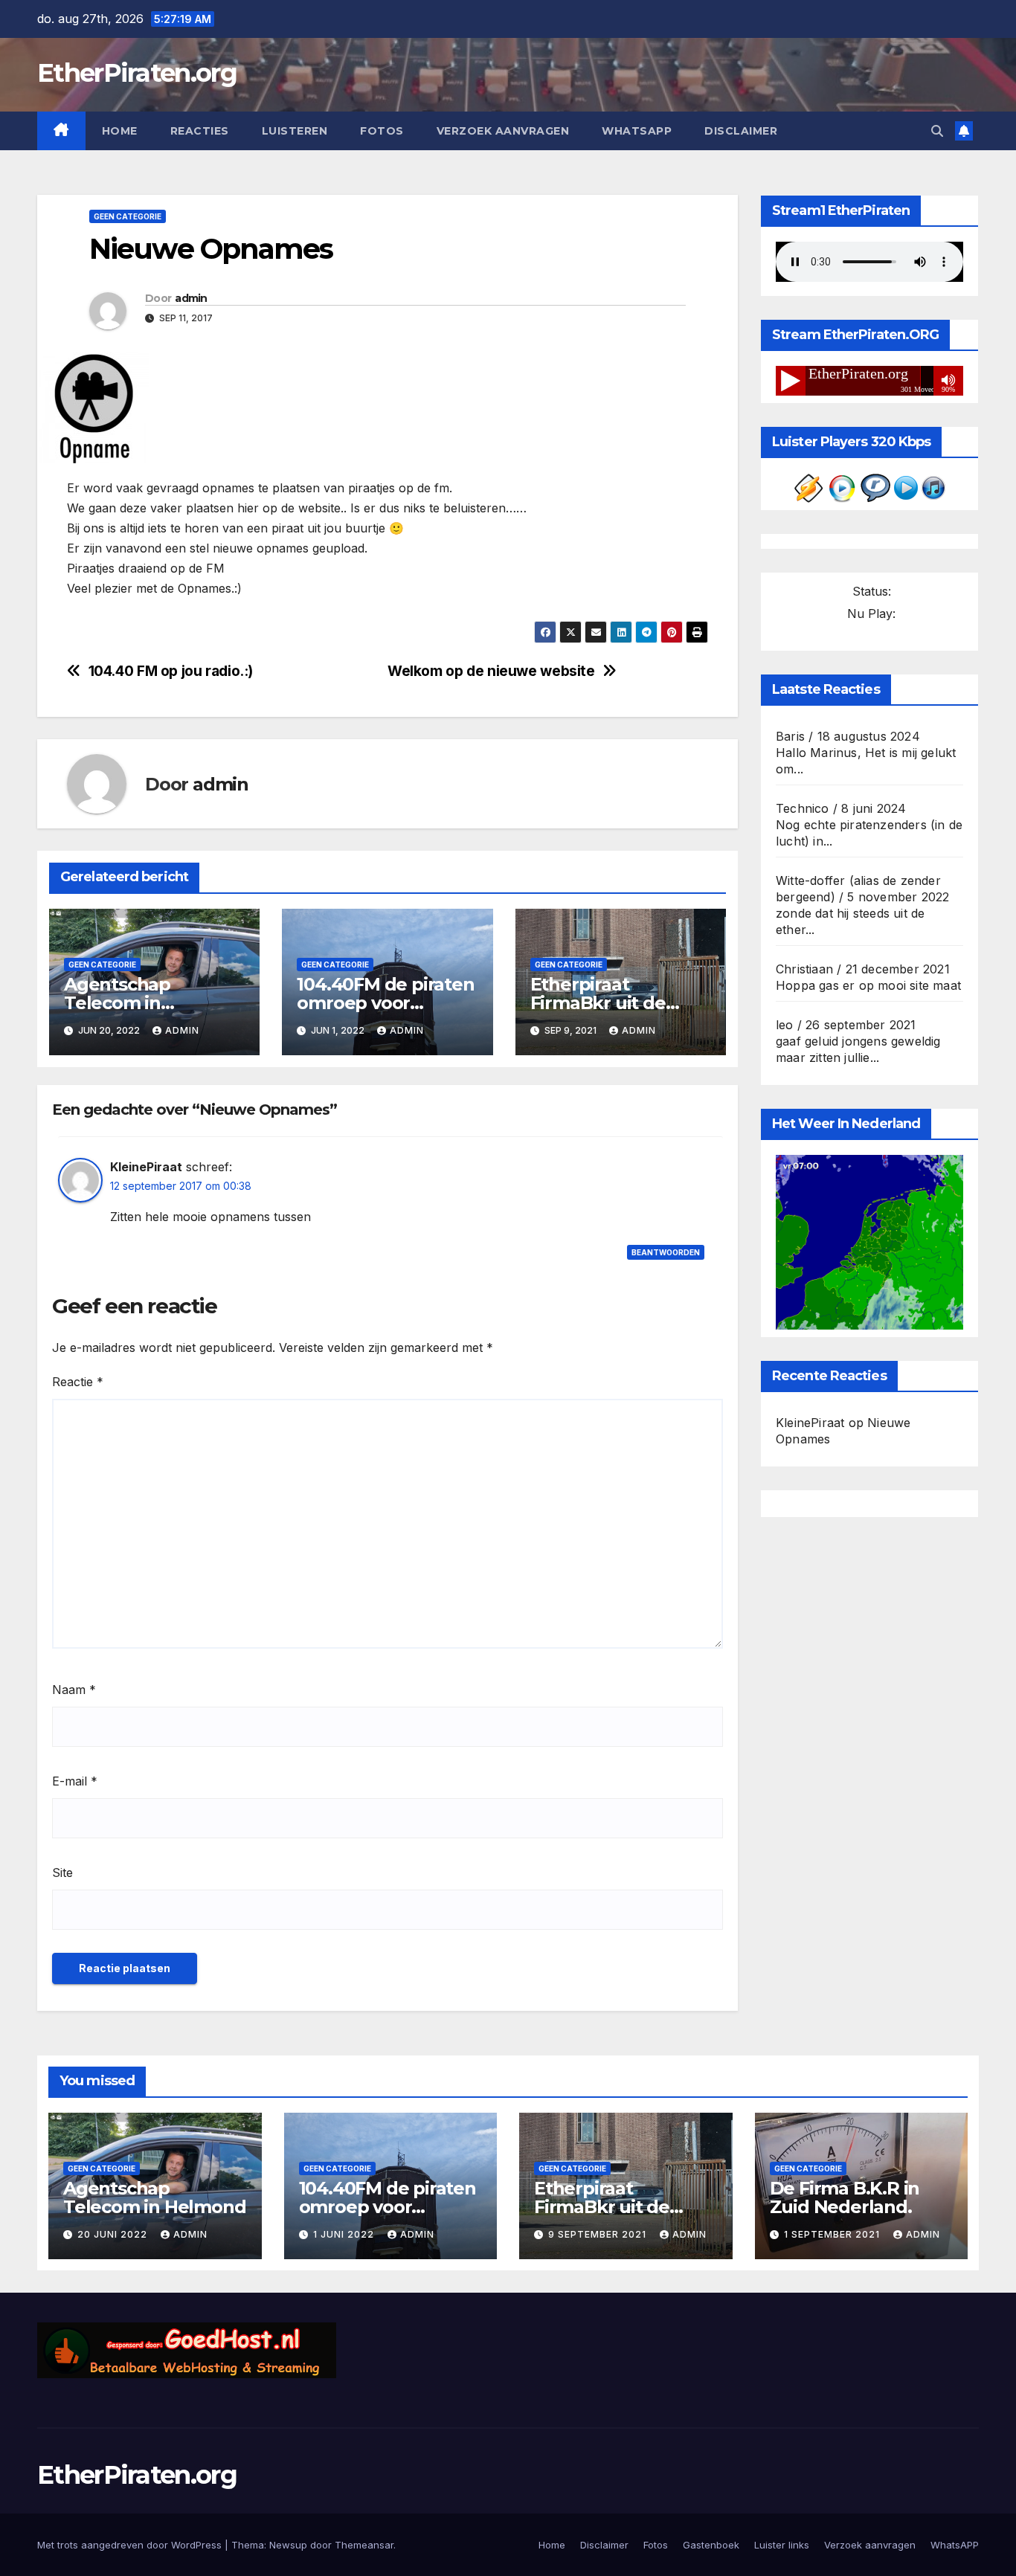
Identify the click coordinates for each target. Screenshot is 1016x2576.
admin (191, 298)
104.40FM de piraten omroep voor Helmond (385, 1003)
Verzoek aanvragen (503, 131)
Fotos (382, 131)
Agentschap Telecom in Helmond (117, 1003)
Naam (74, 1690)
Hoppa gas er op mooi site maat (868, 985)
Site (62, 1873)
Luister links (782, 2545)
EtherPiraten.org (137, 73)
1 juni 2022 (345, 2234)
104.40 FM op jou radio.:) (171, 671)
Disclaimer (741, 131)
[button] (937, 131)
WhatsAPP (637, 131)
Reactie (78, 1382)
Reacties (200, 131)
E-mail (75, 1781)
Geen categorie (128, 216)
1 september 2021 (833, 2234)
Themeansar (364, 2545)
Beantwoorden (666, 1252)
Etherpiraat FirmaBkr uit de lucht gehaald (598, 1003)
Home (120, 131)
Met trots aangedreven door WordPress (131, 2545)
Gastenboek (711, 2545)
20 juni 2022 (114, 2234)
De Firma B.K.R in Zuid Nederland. (845, 2197)
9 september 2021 (599, 2234)
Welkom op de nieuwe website (491, 671)
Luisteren (295, 131)
